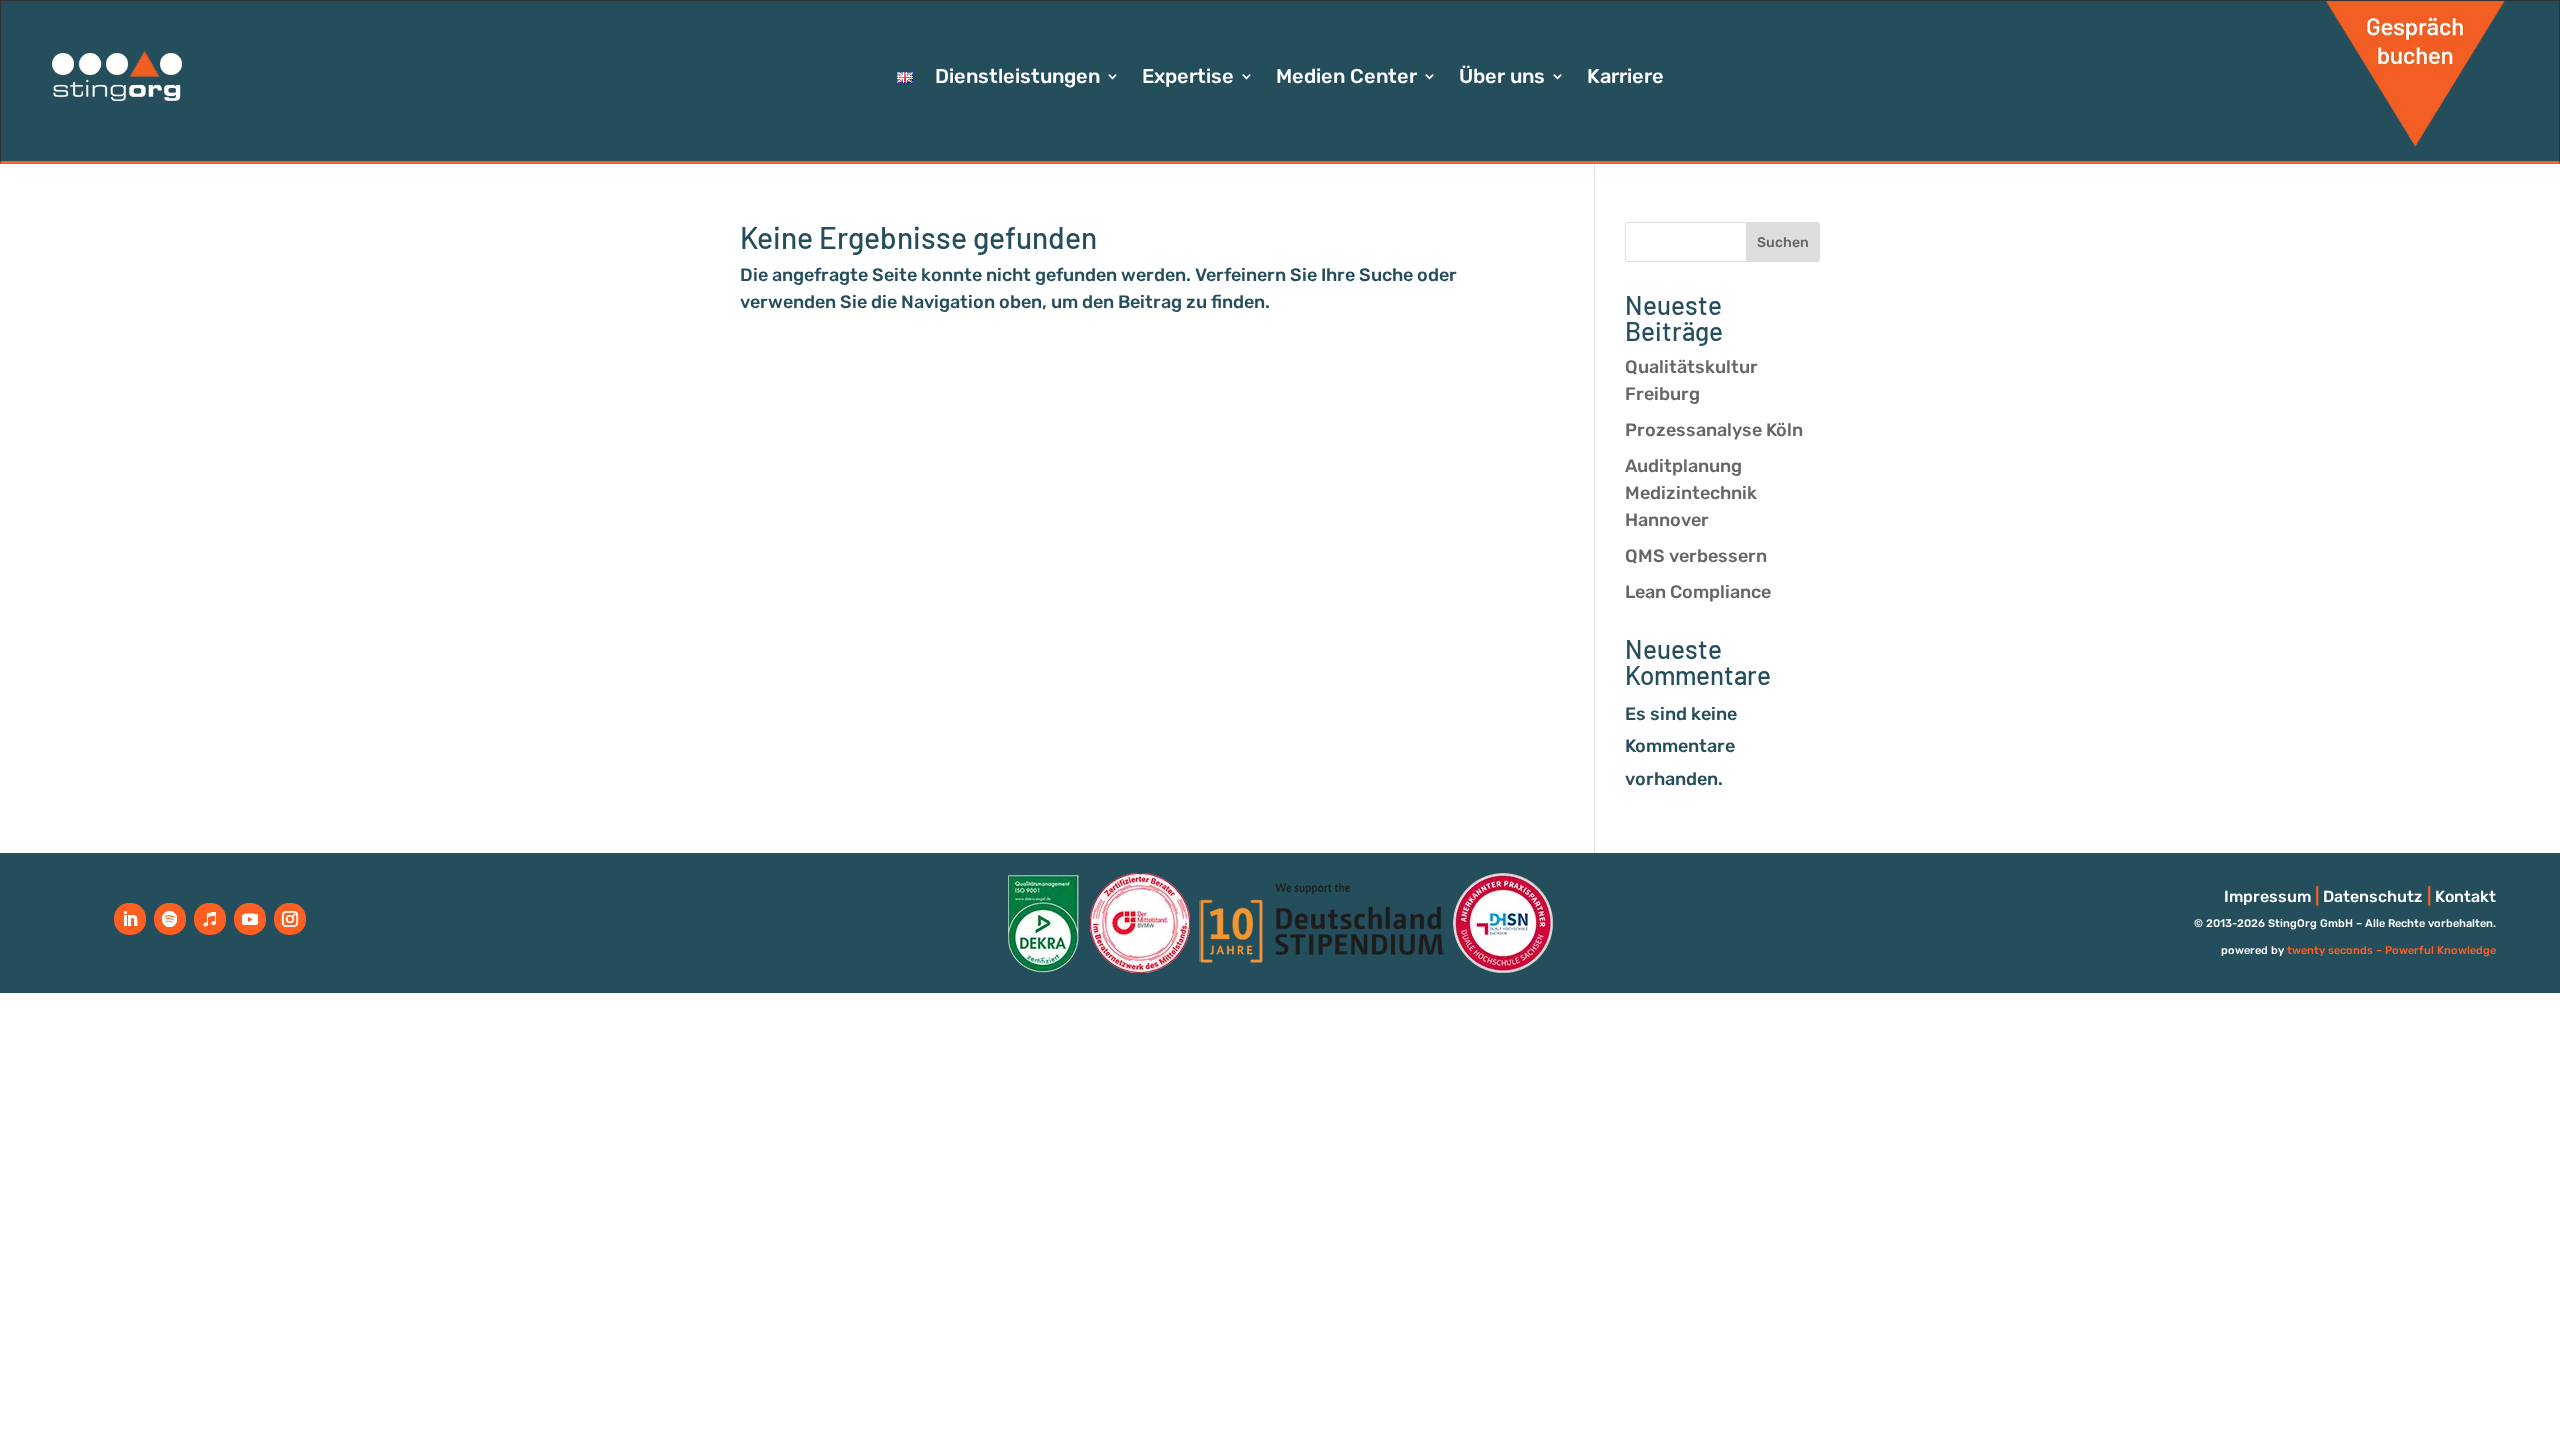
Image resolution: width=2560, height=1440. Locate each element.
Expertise (1188, 78)
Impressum (2267, 896)
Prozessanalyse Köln (1714, 430)
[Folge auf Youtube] (250, 919)
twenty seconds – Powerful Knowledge (2391, 950)
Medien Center (1346, 78)
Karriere (1625, 78)
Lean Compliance (1698, 592)
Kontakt (2465, 896)
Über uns (1502, 78)
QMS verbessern (1696, 556)
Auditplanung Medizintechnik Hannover (1691, 493)
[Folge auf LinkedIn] (130, 919)
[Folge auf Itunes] (210, 919)
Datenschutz (2373, 896)
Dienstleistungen (1017, 78)
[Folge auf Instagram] (290, 919)
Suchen (1783, 242)
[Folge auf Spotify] (170, 919)
